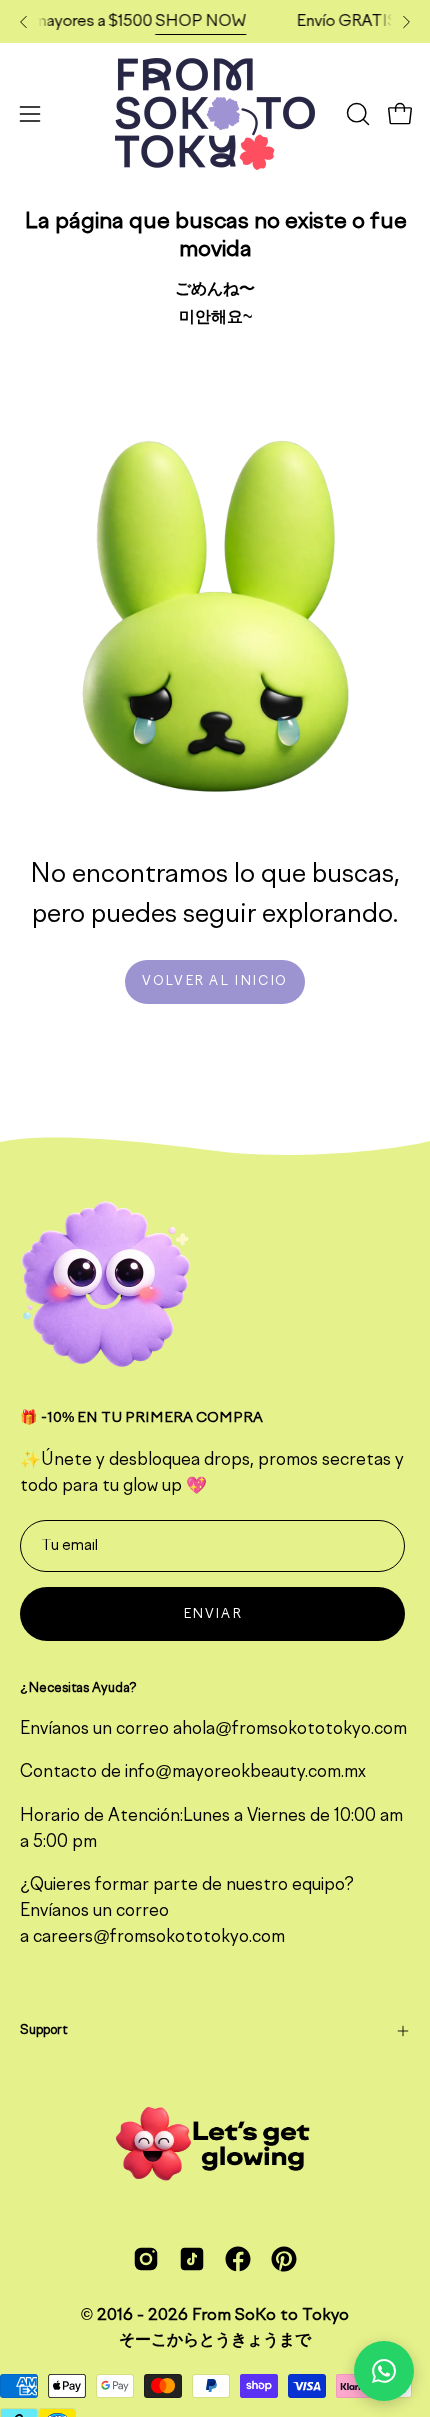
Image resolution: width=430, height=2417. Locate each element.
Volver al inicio (215, 981)
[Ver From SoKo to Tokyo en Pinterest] (284, 2259)
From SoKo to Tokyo (270, 2316)
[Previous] (24, 22)
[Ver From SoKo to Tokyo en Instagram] (146, 2259)
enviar (213, 1614)
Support (43, 2030)
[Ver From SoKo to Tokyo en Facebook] (238, 2259)
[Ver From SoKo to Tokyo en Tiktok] (192, 2259)
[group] (215, 21)
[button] (356, 114)
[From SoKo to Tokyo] (215, 114)
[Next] (406, 22)
